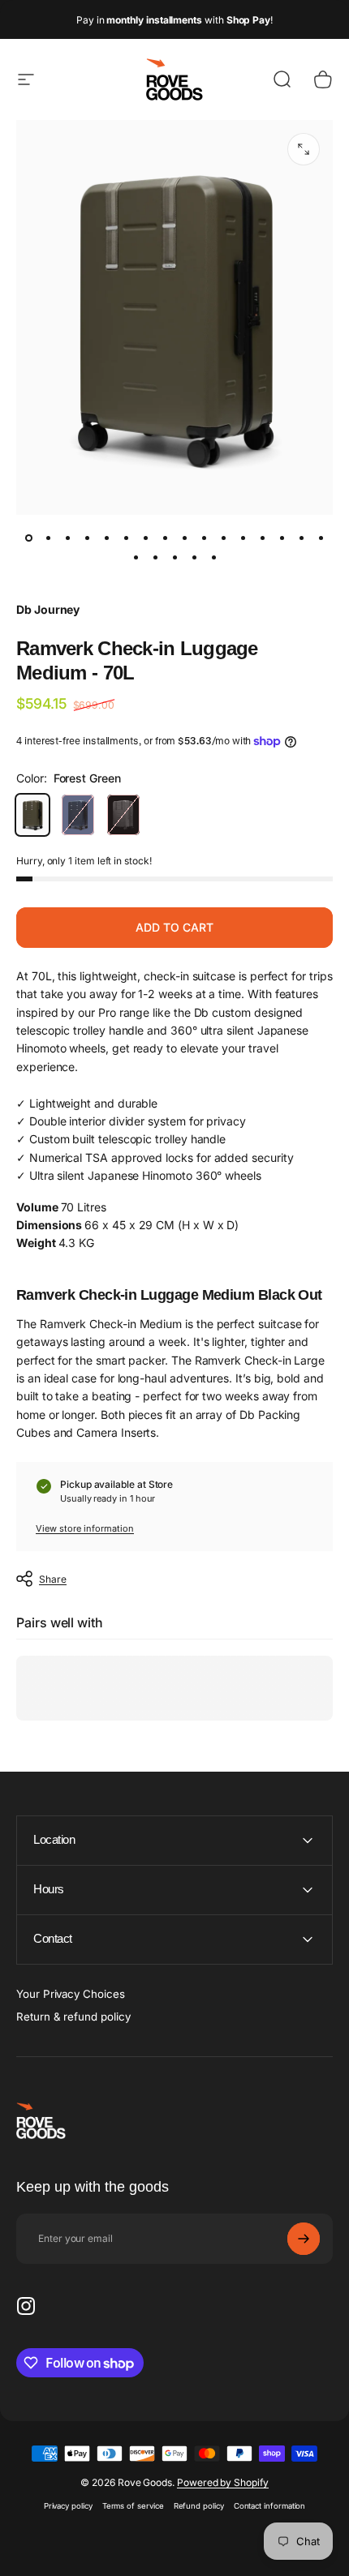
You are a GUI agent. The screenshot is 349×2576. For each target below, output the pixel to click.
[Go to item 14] (282, 538)
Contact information (270, 2506)
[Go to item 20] (194, 557)
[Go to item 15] (301, 538)
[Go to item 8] (165, 538)
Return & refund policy (73, 2017)
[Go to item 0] (28, 538)
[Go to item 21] (213, 557)
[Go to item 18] (155, 557)
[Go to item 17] (136, 557)
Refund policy (199, 2506)
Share (53, 1579)
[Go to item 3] (67, 538)
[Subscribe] (304, 2239)
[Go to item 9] (184, 538)
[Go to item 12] (243, 538)
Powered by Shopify (223, 2482)
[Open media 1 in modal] (304, 149)
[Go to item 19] (174, 557)
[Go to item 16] (321, 538)
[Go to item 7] (145, 538)
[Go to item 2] (48, 538)
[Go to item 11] (223, 538)
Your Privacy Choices (71, 1994)
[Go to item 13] (262, 538)
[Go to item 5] (106, 538)
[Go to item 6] (126, 538)
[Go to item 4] (87, 538)
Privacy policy (68, 2506)
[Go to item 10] (204, 538)
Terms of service (133, 2506)
